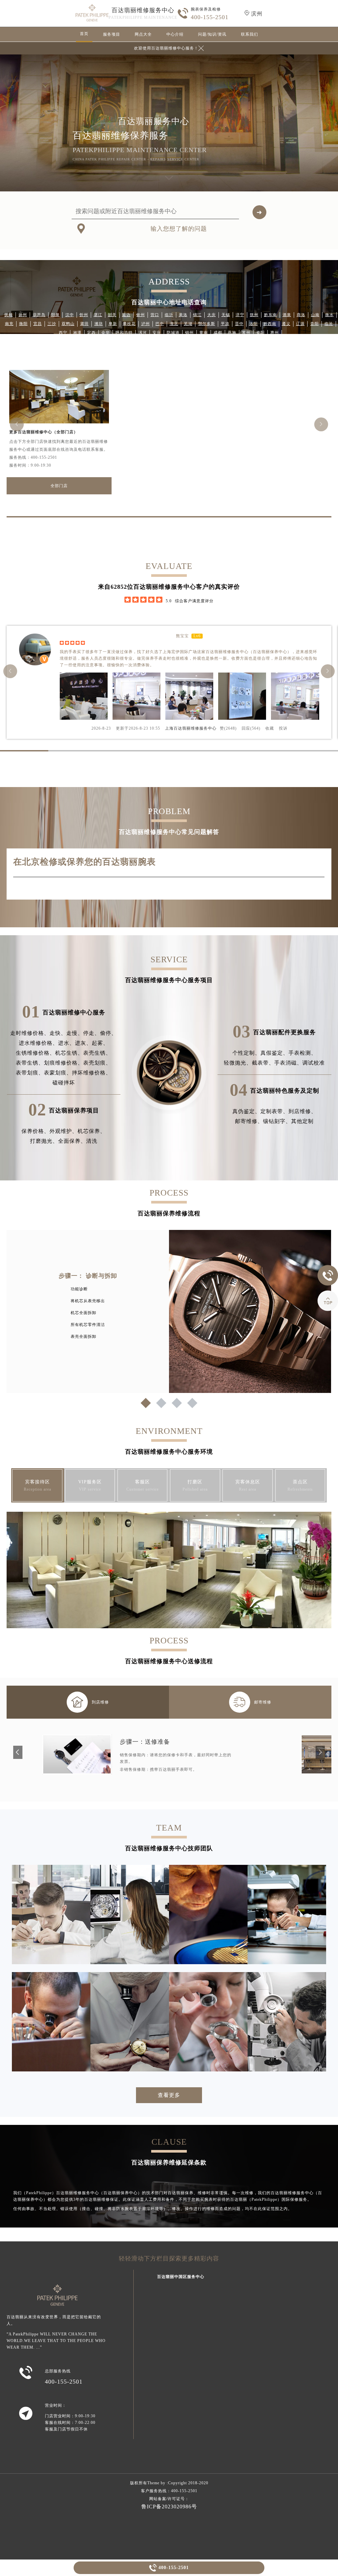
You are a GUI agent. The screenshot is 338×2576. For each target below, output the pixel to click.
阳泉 (55, 315)
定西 (91, 333)
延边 (126, 315)
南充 (9, 324)
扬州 (23, 315)
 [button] (17, 424)
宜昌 (38, 324)
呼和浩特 (124, 333)
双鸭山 (68, 324)
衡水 (329, 315)
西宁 (63, 333)
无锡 (226, 315)
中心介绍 (175, 34)
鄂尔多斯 (207, 324)
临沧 (329, 324)
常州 (246, 333)
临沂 (169, 315)
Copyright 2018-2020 (188, 2483)
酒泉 (287, 315)
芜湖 (188, 324)
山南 (315, 315)
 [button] (321, 424)
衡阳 (23, 324)
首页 (84, 34)
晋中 (239, 324)
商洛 (301, 315)
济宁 (240, 315)
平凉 (225, 324)
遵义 (286, 324)
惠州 (275, 333)
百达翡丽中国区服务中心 (181, 2277)
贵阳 (315, 324)
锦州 (189, 333)
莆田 (84, 324)
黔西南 (270, 324)
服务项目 (112, 34)
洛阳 (253, 324)
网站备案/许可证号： (169, 2499)
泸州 (146, 324)
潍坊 (99, 324)
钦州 (141, 315)
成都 (218, 333)
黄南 (204, 333)
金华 (106, 333)
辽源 (300, 324)
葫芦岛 (39, 315)
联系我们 (250, 34)
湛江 (98, 315)
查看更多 (169, 2095)
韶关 (112, 315)
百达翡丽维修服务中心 (143, 10)
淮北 (174, 324)
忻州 (84, 315)
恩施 (232, 333)
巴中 (160, 324)
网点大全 (143, 34)
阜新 (113, 324)
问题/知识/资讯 (212, 34)
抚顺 (9, 315)
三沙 (52, 324)
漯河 (143, 333)
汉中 (70, 315)
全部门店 (59, 486)
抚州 (254, 315)
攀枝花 (129, 324)
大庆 (212, 315)
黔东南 (270, 315)
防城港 (173, 333)
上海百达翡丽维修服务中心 (191, 728)
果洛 (183, 315)
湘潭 (77, 333)
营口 (155, 315)
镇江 (197, 315)
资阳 (260, 333)
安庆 (157, 333)
